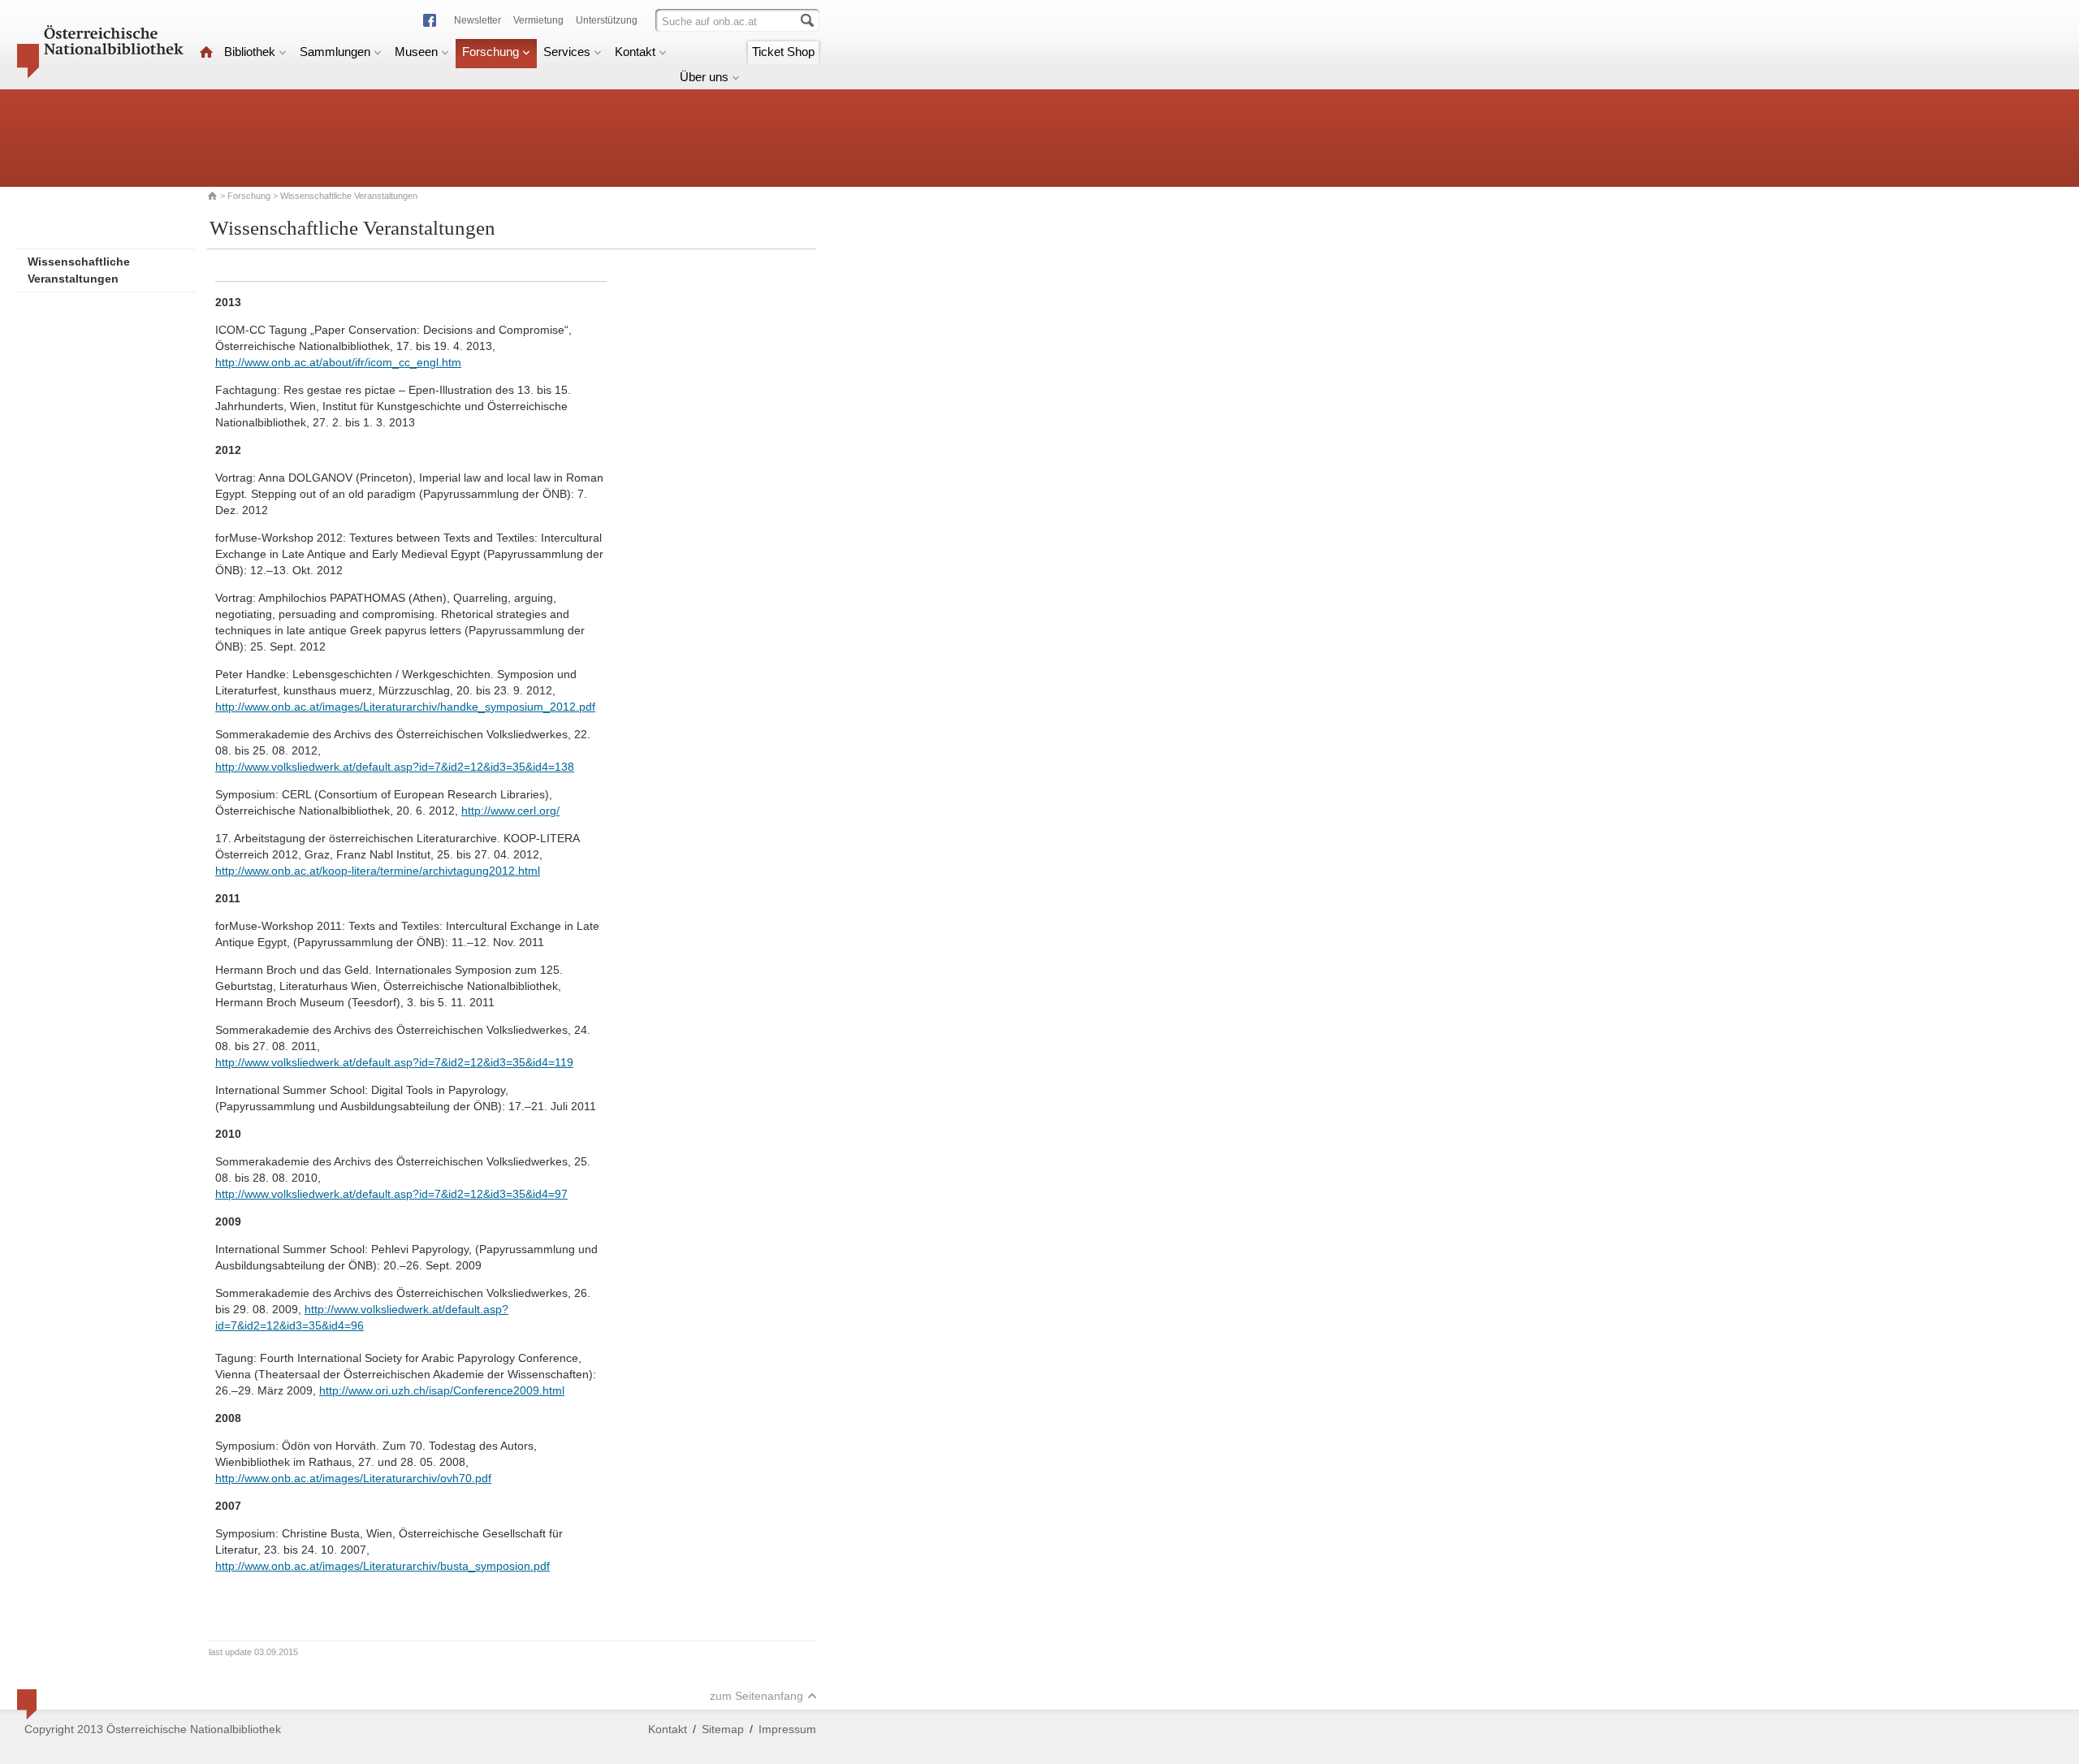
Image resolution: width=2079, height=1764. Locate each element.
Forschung (491, 52)
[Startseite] (206, 52)
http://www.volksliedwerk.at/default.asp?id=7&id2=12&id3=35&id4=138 (395, 767)
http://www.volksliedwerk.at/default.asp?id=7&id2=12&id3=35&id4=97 (391, 1194)
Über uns (704, 77)
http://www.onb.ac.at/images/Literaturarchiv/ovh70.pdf (353, 1478)
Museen (416, 52)
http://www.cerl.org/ (510, 811)
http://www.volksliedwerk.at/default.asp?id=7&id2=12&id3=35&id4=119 (394, 1062)
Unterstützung (607, 20)
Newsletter (478, 20)
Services (567, 52)
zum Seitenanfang (756, 1696)
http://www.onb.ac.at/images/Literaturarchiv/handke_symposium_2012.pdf (405, 707)
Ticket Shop (783, 52)
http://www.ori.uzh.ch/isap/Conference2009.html (442, 1390)
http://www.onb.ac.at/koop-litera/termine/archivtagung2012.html (378, 871)
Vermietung (538, 20)
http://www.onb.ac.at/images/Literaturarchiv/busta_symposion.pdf (383, 1566)
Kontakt (635, 52)
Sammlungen (335, 52)
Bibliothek (250, 52)
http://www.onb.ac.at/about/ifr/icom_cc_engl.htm (338, 362)
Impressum (787, 1729)
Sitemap (723, 1729)
